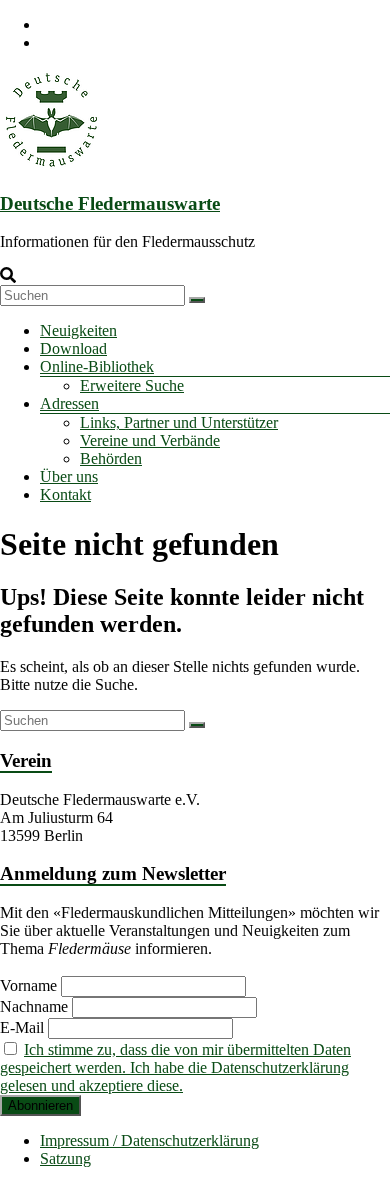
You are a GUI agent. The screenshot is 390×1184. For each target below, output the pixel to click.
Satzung (65, 1158)
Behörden (111, 458)
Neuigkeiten (78, 330)
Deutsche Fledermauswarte (110, 203)
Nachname (34, 1006)
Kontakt (65, 494)
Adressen (69, 403)
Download (73, 348)
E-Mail (22, 1027)
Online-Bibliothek (97, 366)
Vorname (28, 985)
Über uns (69, 476)
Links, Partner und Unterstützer (179, 422)
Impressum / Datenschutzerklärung (149, 1140)
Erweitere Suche (132, 385)
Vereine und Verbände (150, 440)
